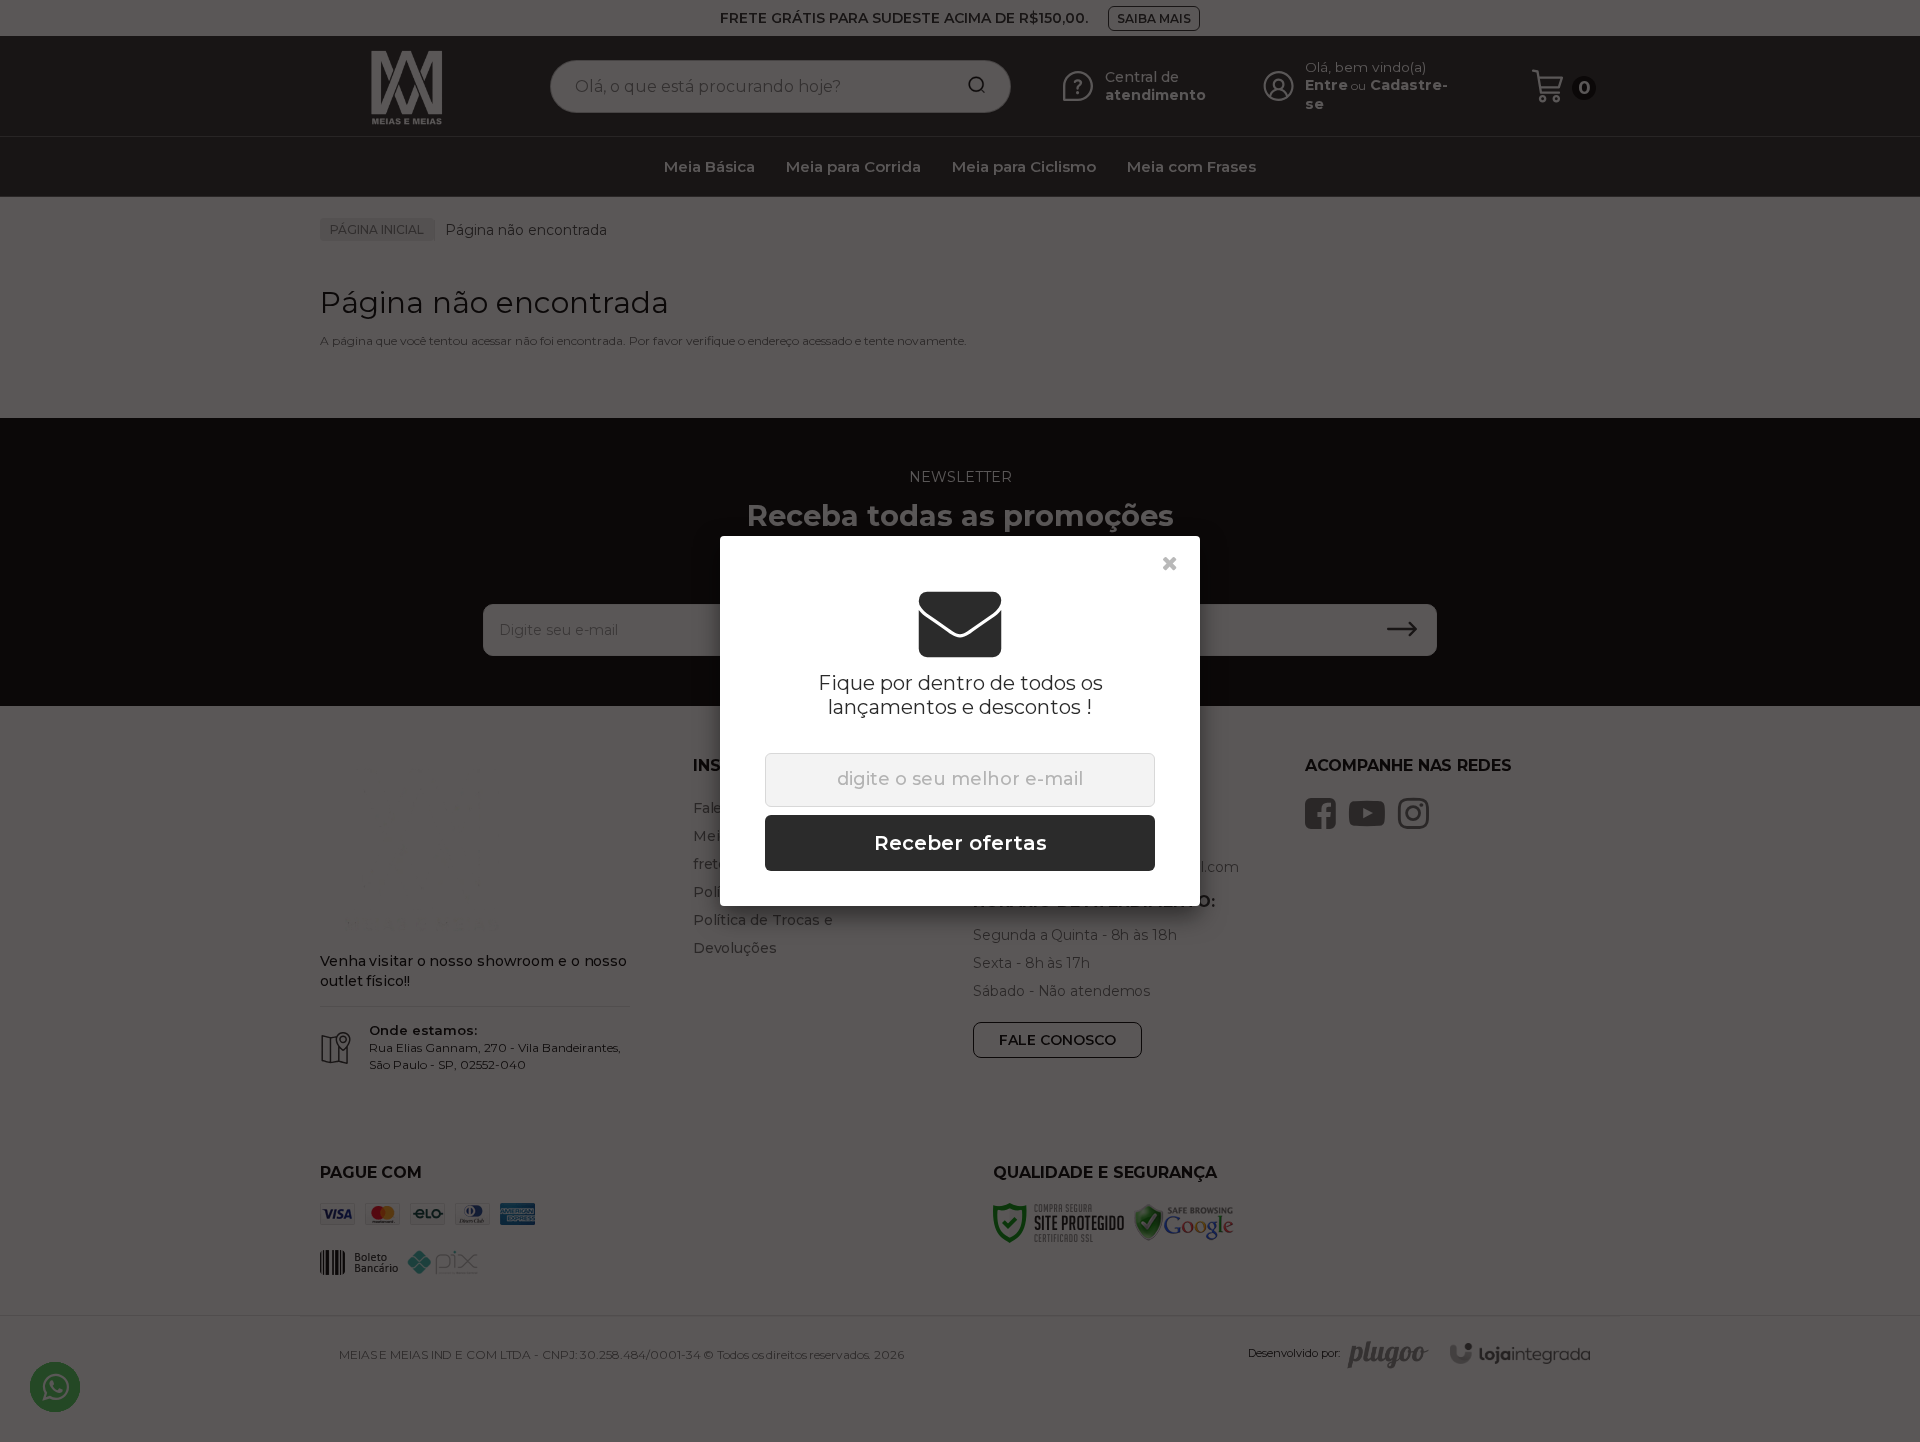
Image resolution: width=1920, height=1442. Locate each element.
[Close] (1170, 564)
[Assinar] (960, 843)
